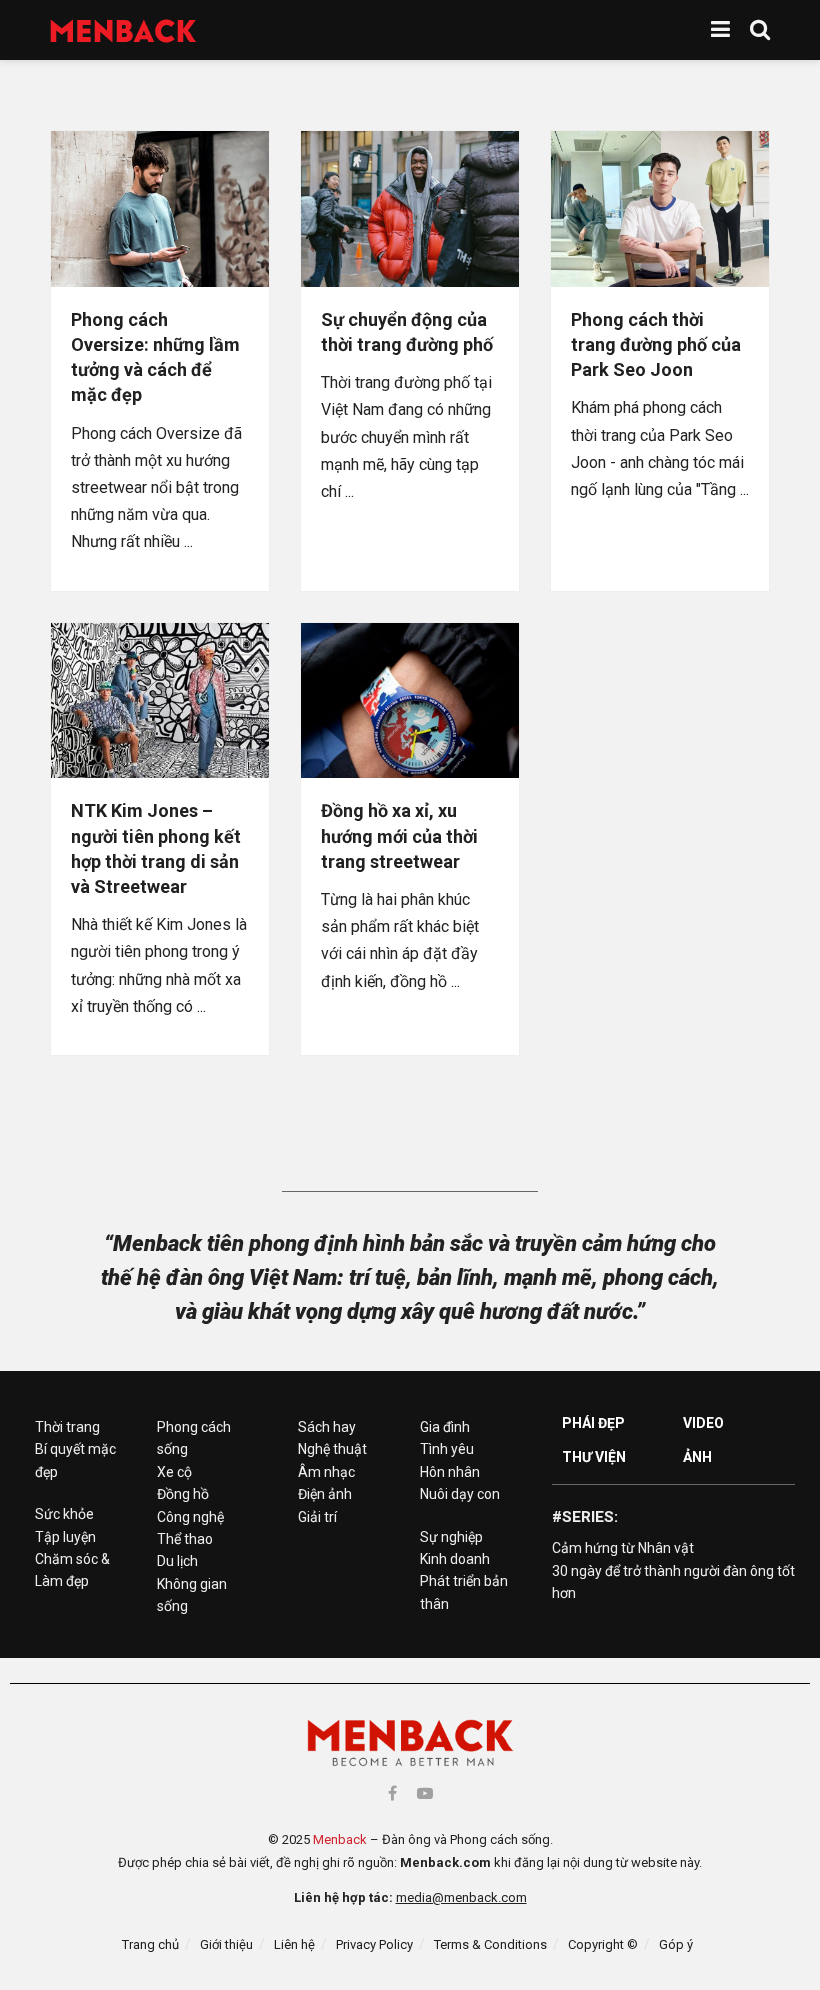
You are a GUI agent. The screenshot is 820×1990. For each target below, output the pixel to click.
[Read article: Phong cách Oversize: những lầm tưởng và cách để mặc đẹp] (160, 209)
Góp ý (676, 1944)
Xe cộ (174, 1472)
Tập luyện (65, 1537)
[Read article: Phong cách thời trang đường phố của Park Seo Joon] (660, 209)
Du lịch (177, 1561)
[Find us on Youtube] (425, 1793)
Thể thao (185, 1539)
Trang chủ (150, 1944)
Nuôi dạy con (460, 1494)
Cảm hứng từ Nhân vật (623, 1548)
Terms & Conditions (490, 1944)
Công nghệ (190, 1517)
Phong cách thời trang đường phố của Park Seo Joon (656, 344)
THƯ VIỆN (594, 1457)
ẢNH (697, 1457)
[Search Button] (760, 30)
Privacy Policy (374, 1944)
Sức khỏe (64, 1514)
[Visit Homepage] (123, 30)
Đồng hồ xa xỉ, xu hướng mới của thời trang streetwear (399, 835)
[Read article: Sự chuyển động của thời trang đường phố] (410, 209)
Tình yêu (447, 1449)
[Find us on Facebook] (392, 1793)
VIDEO (703, 1423)
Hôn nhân (450, 1472)
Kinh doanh (455, 1559)
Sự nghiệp (451, 1537)
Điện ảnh (325, 1494)
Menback (340, 1839)
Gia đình (445, 1427)
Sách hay (327, 1427)
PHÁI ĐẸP (593, 1423)
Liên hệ (294, 1944)
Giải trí (317, 1517)
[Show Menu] (720, 30)
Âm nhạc (326, 1472)
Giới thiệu (226, 1944)
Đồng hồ (183, 1494)
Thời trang (67, 1427)
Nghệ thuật (332, 1449)
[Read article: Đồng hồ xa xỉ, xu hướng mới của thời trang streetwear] (410, 701)
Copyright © (603, 1944)
